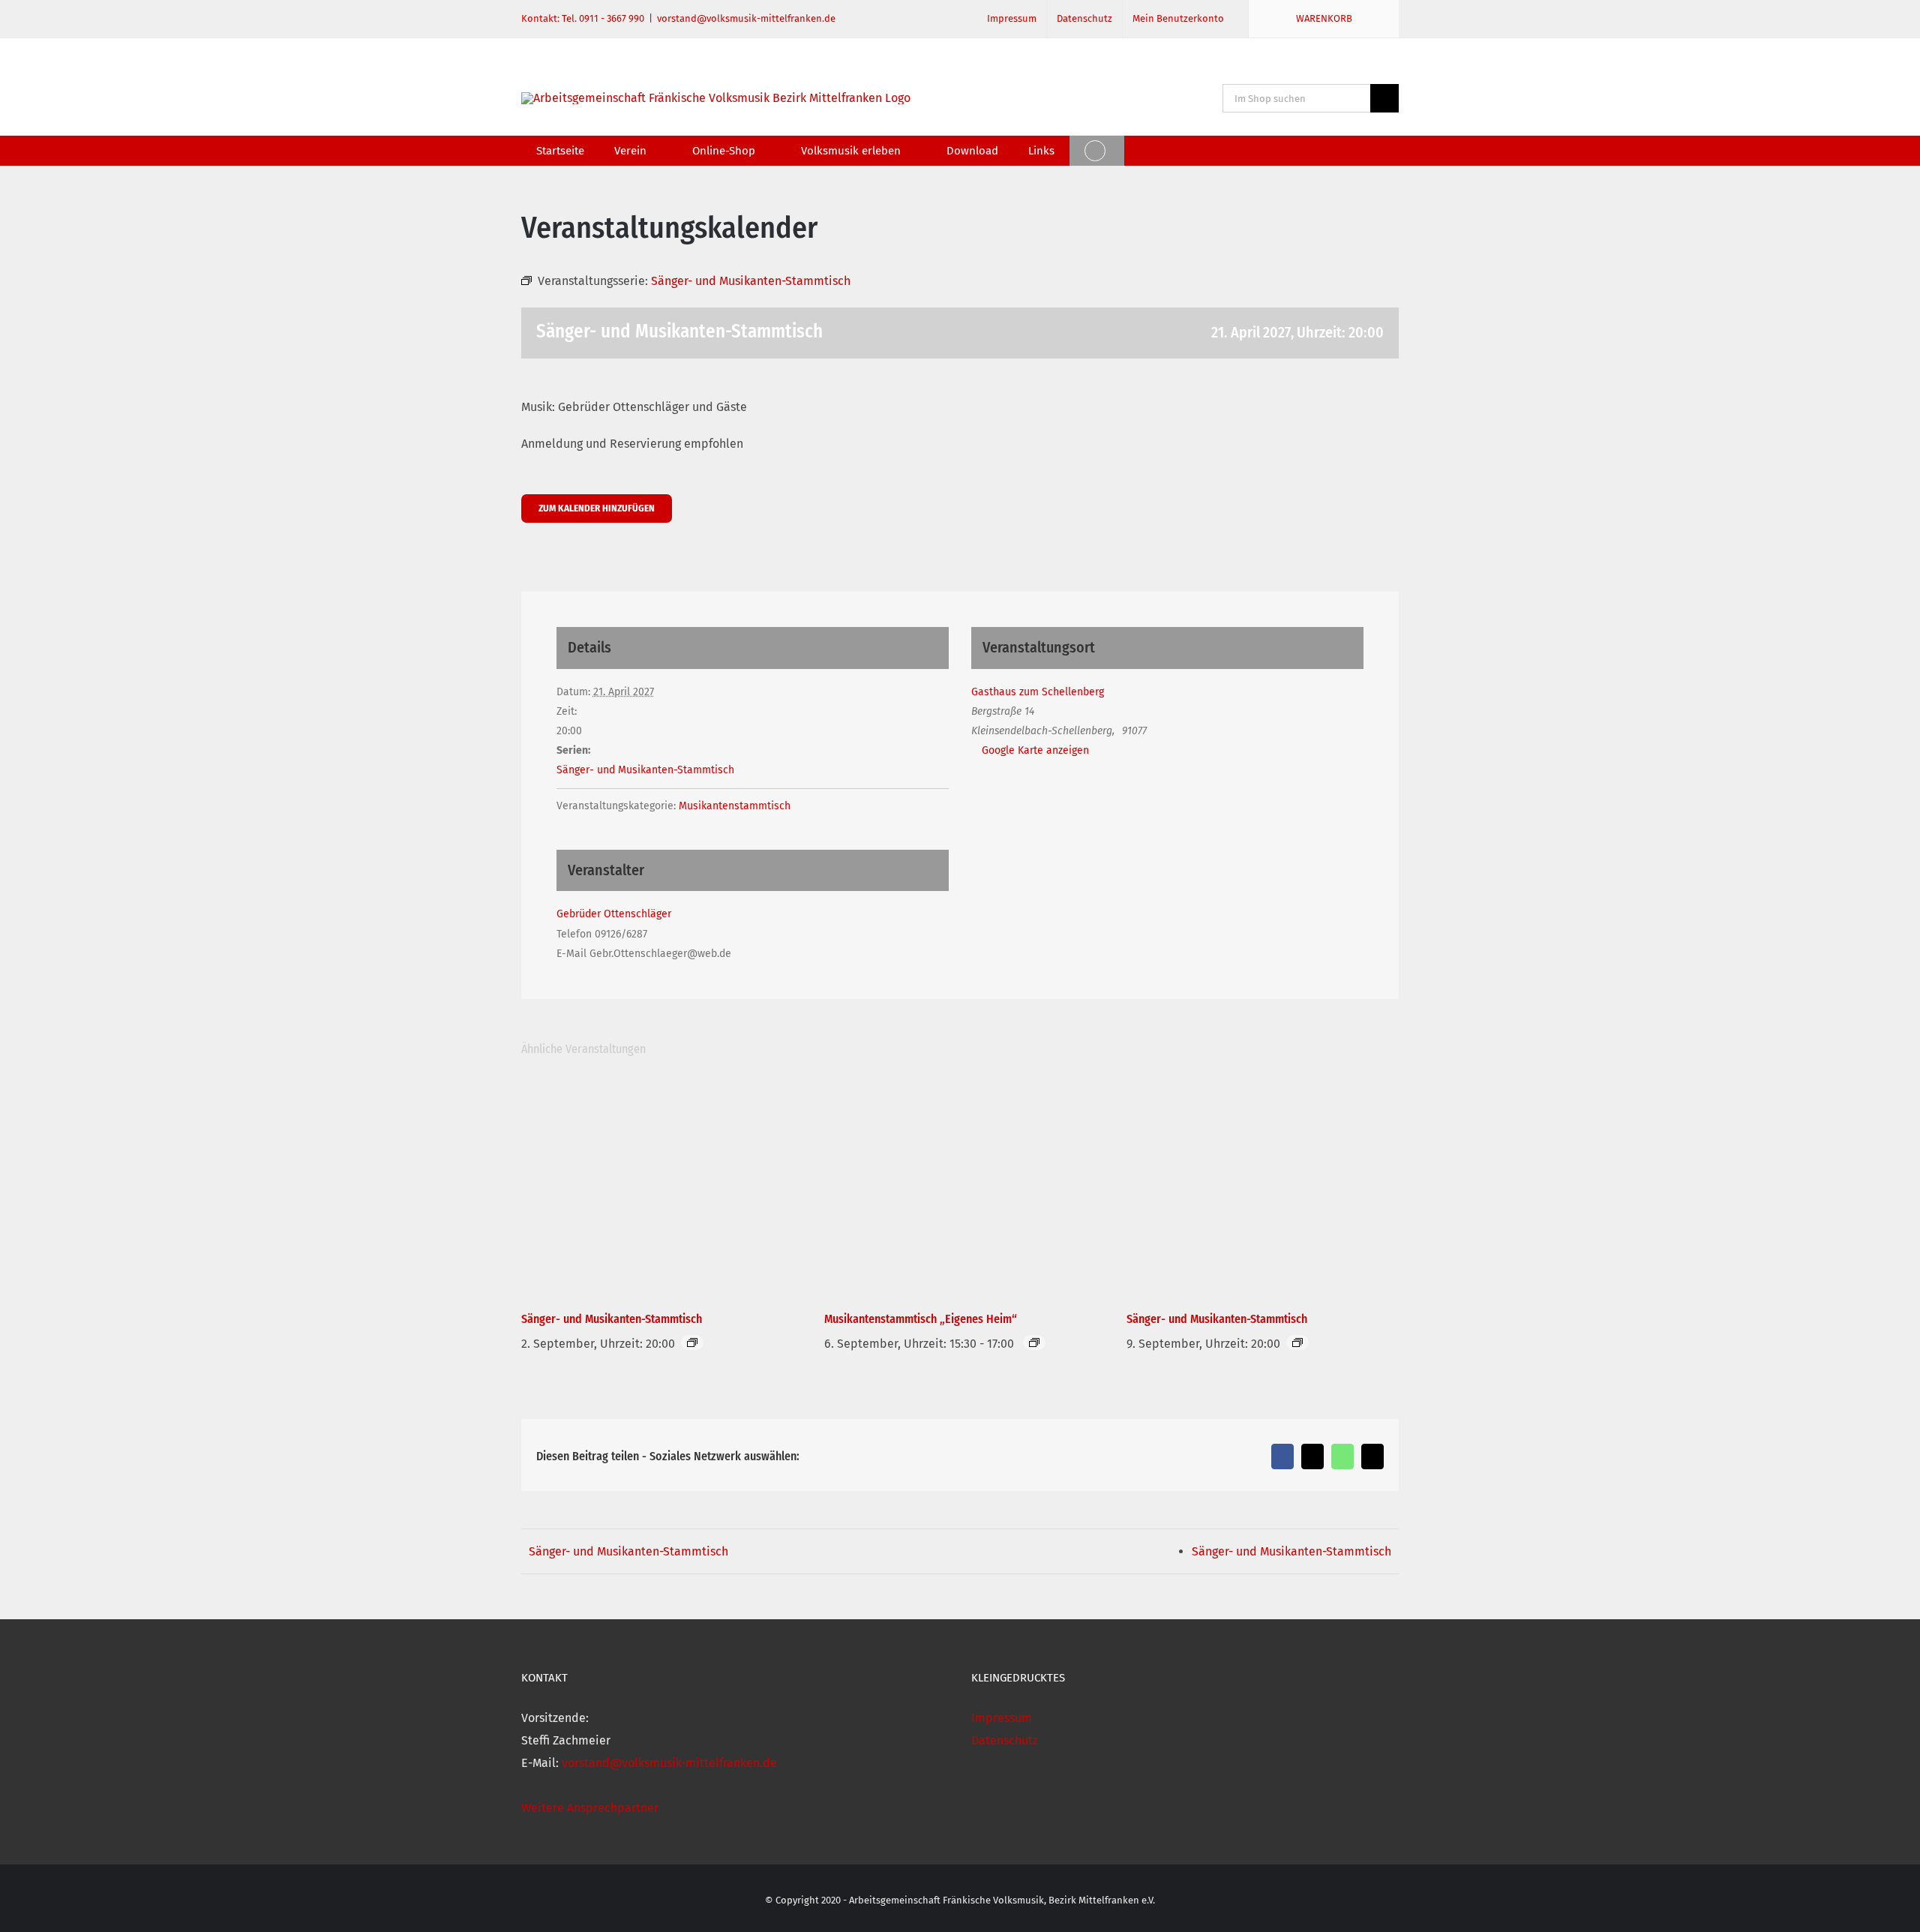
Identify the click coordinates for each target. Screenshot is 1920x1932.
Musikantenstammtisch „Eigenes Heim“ (921, 1319)
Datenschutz (1005, 1740)
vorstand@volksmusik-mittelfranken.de (746, 18)
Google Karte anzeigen (1035, 750)
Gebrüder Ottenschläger (614, 914)
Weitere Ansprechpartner (590, 1808)
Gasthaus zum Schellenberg (1038, 692)
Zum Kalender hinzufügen (597, 508)
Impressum (1002, 1718)
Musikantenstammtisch (735, 806)
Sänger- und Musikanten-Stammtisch (645, 770)
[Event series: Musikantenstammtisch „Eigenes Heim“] (1034, 1342)
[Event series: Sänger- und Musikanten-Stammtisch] (692, 1342)
